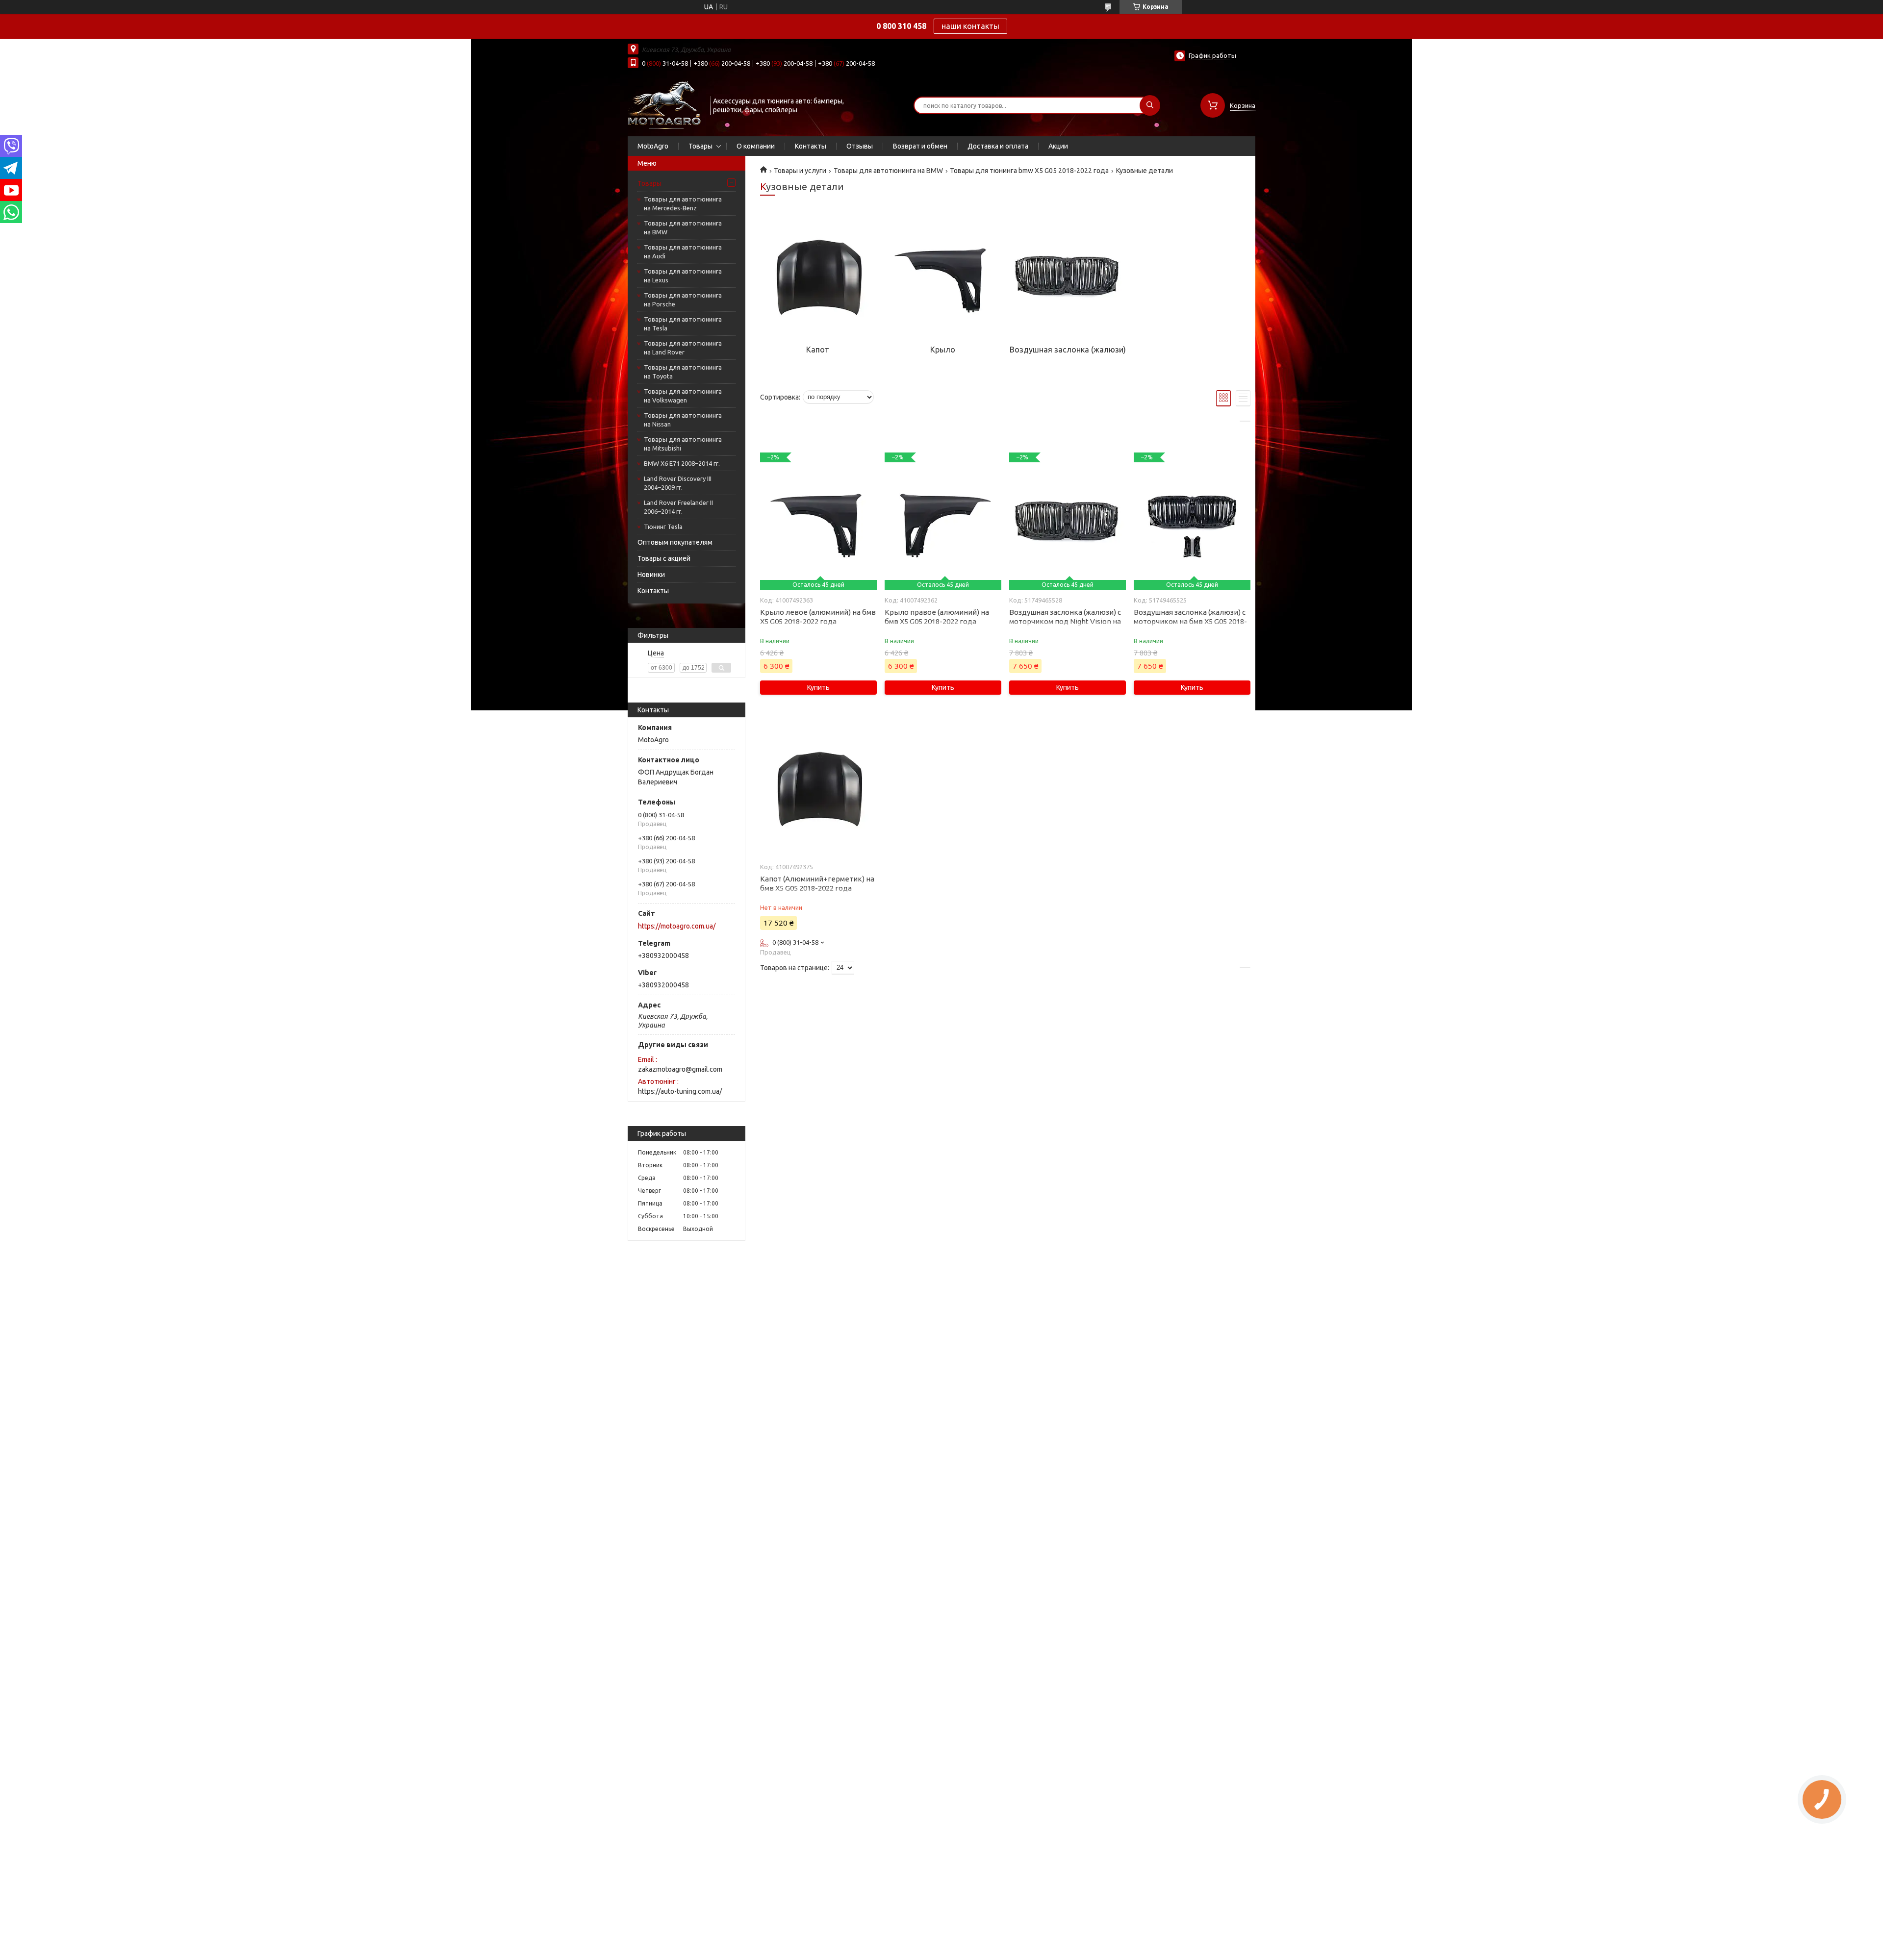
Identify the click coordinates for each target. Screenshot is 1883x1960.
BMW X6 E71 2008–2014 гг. (682, 463)
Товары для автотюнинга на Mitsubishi (683, 444)
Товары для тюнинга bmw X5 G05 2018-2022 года (1029, 171)
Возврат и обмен (920, 146)
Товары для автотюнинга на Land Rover (683, 348)
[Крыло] (942, 276)
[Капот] (817, 276)
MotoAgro (653, 146)
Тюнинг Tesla (663, 527)
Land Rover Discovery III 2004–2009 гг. (678, 483)
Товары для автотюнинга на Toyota (683, 372)
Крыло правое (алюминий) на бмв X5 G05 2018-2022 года (937, 617)
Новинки (651, 575)
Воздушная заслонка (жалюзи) (1068, 350)
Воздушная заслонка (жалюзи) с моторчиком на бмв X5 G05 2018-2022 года (1190, 621)
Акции (1058, 146)
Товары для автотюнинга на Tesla (683, 324)
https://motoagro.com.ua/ (677, 926)
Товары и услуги (800, 171)
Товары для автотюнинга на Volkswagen (683, 396)
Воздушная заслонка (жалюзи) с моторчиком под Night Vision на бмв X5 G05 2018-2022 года (1065, 621)
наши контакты (970, 26)
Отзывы (860, 146)
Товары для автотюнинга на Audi (683, 251)
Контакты (811, 146)
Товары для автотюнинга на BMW (683, 227)
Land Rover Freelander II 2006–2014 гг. (678, 507)
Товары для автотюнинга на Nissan (683, 420)
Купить (818, 687)
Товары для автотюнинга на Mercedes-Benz (683, 203)
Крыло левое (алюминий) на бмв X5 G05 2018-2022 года (818, 617)
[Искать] (1150, 105)
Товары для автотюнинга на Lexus (683, 276)
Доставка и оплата (998, 146)
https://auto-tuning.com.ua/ (680, 1091)
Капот (818, 350)
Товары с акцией (664, 558)
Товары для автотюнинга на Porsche (683, 300)
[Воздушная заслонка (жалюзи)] (1068, 276)
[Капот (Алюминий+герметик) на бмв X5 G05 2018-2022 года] (818, 788)
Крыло (943, 350)
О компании (756, 146)
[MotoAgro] (664, 104)
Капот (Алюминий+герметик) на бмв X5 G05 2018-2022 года (817, 883)
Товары (700, 146)
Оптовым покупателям (675, 542)
